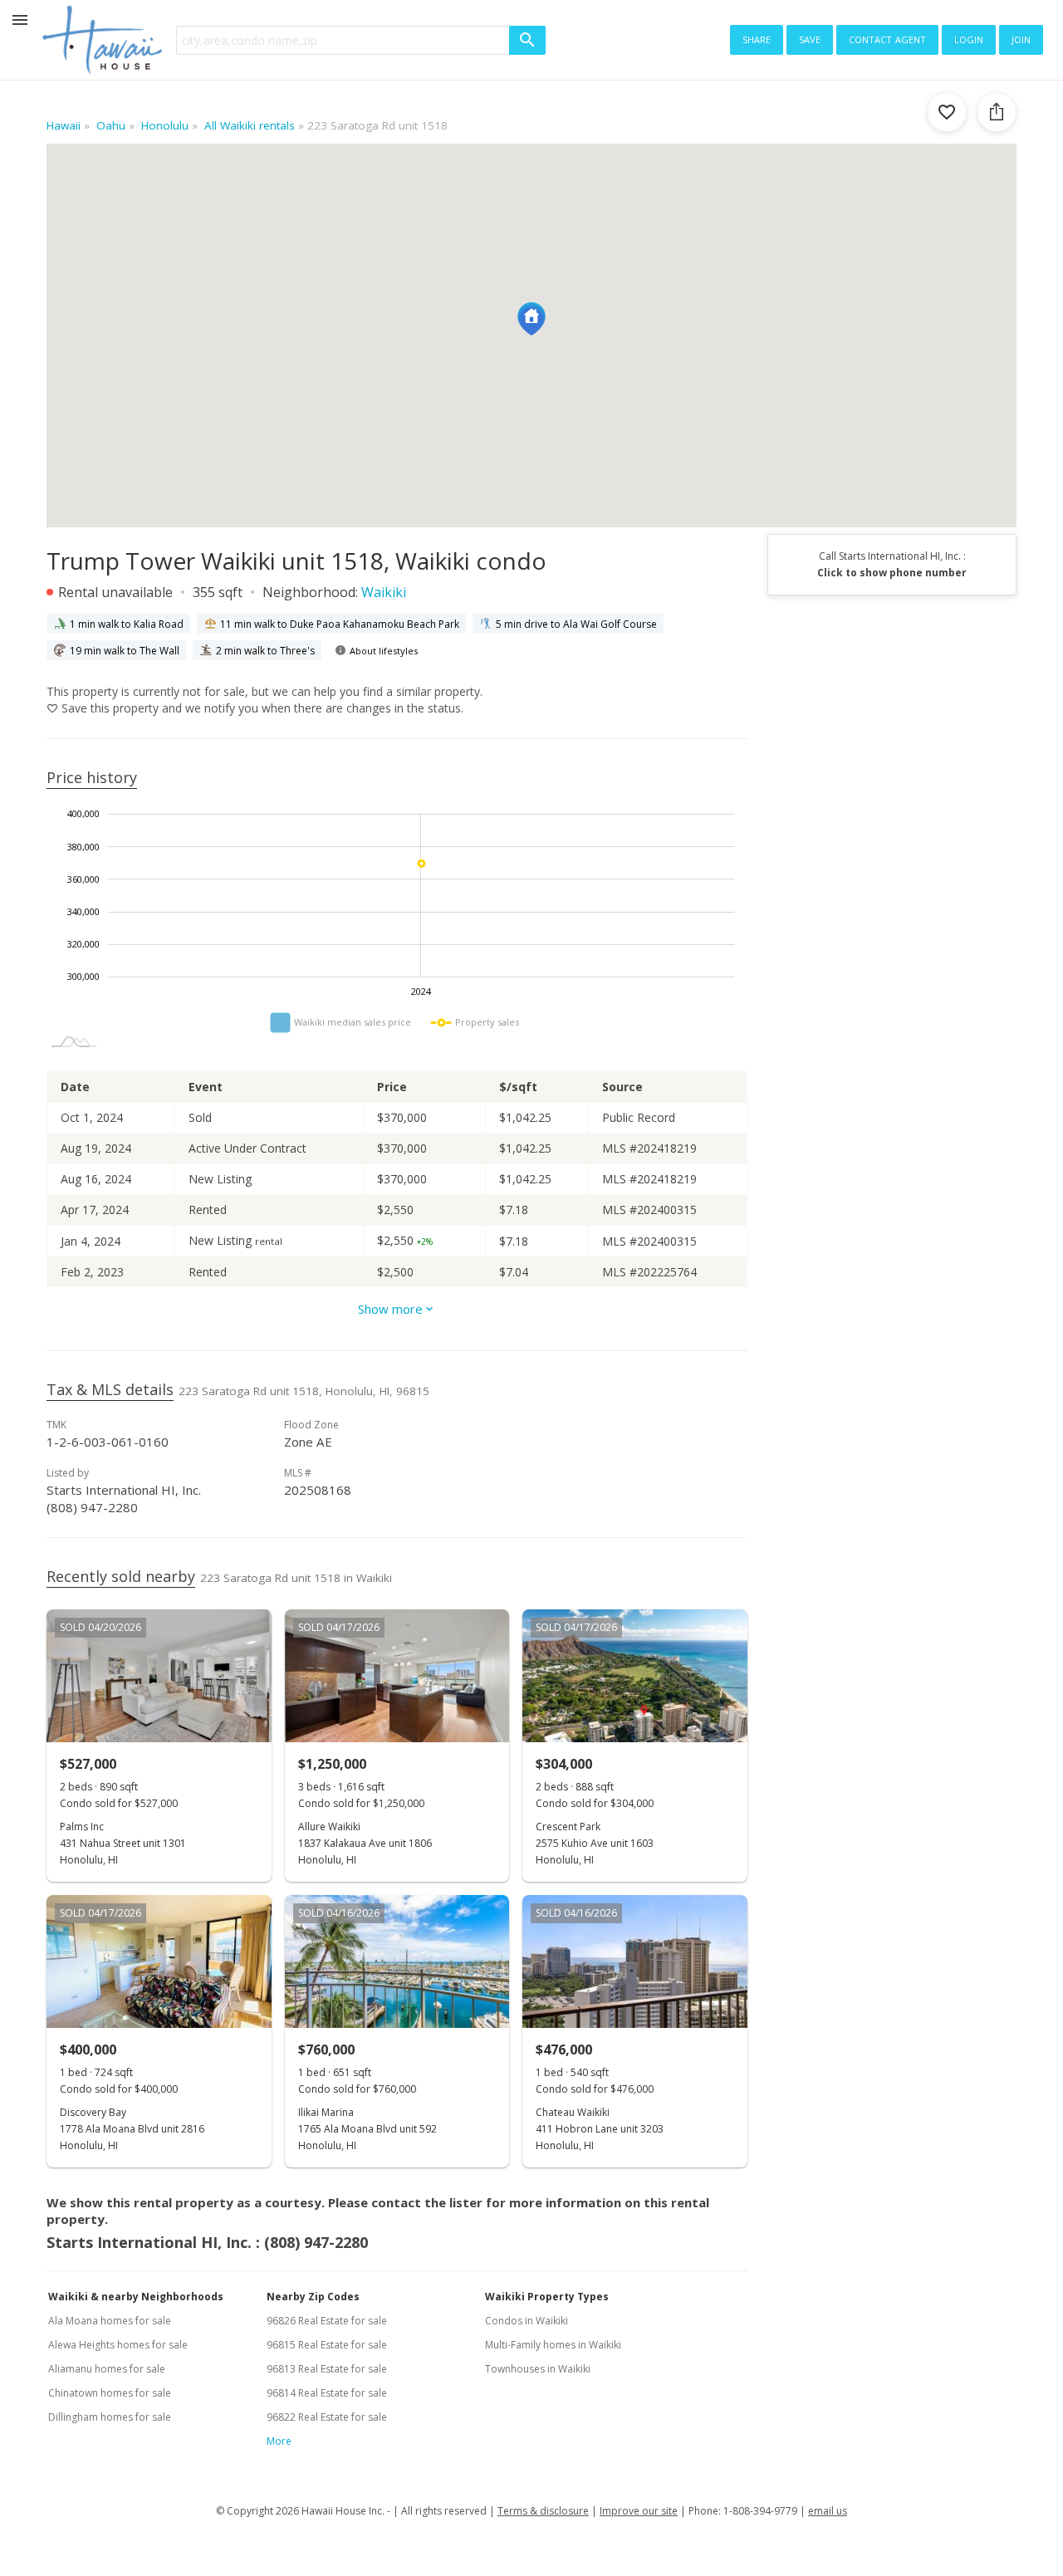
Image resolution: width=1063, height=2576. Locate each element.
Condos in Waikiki (527, 2321)
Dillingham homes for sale (110, 2417)
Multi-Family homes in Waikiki (553, 2345)
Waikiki (384, 592)
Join (1021, 38)
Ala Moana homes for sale (110, 2321)
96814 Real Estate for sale (327, 2393)
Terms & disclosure (543, 2511)
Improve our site (639, 2511)
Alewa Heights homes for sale (118, 2345)
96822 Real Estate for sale (327, 2417)
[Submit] (527, 40)
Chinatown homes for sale (110, 2393)
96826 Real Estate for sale (327, 2321)
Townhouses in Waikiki (538, 2369)
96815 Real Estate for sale (327, 2345)
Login (969, 38)
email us (828, 2511)
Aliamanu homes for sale (107, 2369)
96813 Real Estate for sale (327, 2369)
